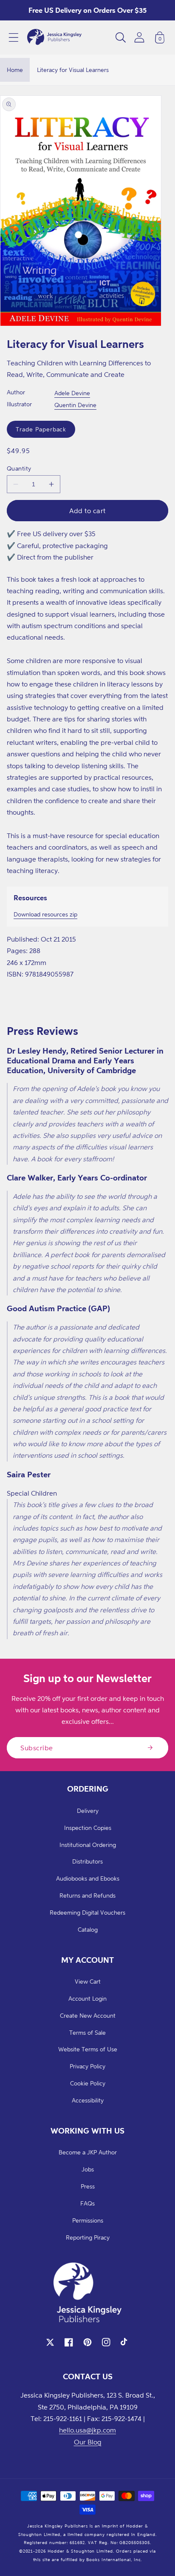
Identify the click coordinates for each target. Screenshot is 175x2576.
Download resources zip (45, 914)
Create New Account (88, 2015)
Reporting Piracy (88, 2237)
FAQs (87, 2203)
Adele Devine (72, 393)
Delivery (88, 1811)
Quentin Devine (75, 405)
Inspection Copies (88, 1828)
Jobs (88, 2169)
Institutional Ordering (88, 1845)
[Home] (54, 37)
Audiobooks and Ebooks (88, 1878)
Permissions (88, 2220)
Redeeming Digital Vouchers (87, 1912)
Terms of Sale (87, 2032)
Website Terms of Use (88, 2049)
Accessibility (88, 2100)
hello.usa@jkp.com (87, 2430)
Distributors (87, 1861)
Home (15, 70)
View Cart (88, 1981)
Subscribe (37, 1748)
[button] (14, 37)
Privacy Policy (87, 2066)
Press (88, 2186)
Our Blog (88, 2442)
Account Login (87, 1998)
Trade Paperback (41, 429)
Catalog (88, 1929)
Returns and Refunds (87, 1895)
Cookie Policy (88, 2083)
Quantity (19, 468)
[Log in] (139, 37)
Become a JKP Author (88, 2152)
